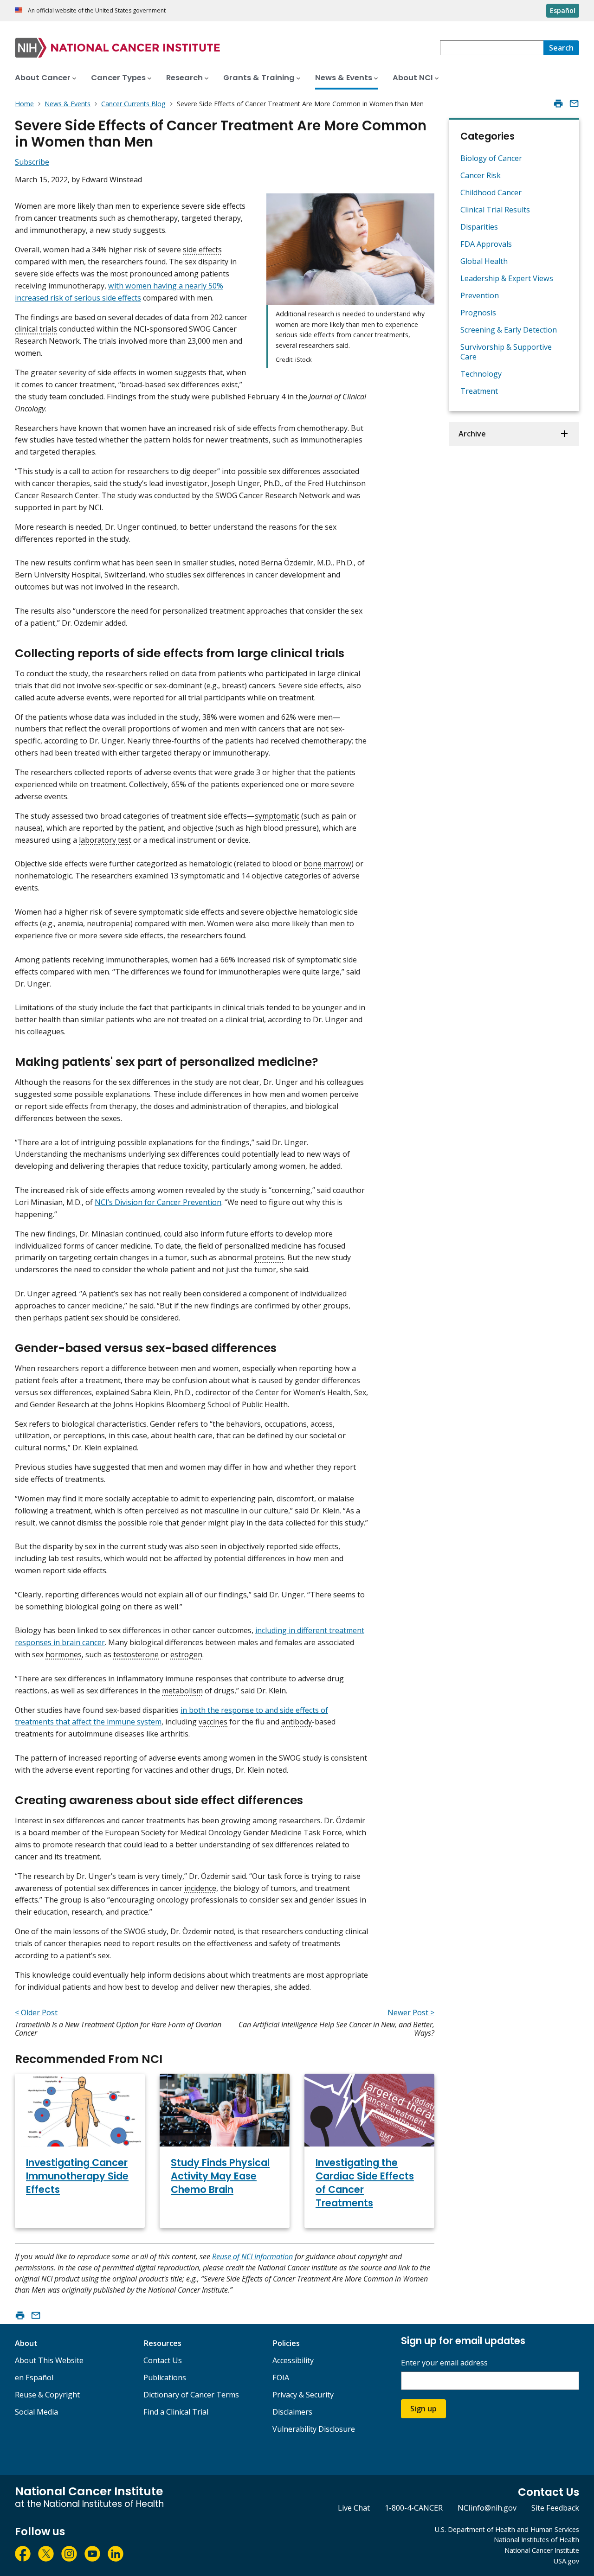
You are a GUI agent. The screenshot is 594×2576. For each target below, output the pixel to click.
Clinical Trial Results (495, 210)
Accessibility (293, 2360)
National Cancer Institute (542, 2550)
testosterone (136, 1654)
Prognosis (478, 313)
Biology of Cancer (491, 158)
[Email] (574, 103)
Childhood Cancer (491, 192)
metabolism (182, 1691)
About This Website (49, 2360)
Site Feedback (555, 2508)
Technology (481, 374)
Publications (165, 2377)
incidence (200, 1888)
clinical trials (36, 329)
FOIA (281, 2377)
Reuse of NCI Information (252, 2256)
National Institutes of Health (536, 2540)
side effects (202, 250)
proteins (269, 1257)
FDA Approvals (486, 244)
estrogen (186, 1654)
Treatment (479, 391)
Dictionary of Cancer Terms (191, 2395)
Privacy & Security (303, 2395)
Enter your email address (444, 2363)
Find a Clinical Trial (176, 2412)
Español (563, 10)
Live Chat (354, 2508)
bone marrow (327, 864)
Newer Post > (411, 2012)
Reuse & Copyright (47, 2395)
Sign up (423, 2409)
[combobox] (492, 48)
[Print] (558, 103)
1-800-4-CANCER (414, 2508)
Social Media (36, 2412)
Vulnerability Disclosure (314, 2429)
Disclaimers (292, 2412)
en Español (34, 2377)
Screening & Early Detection (509, 330)
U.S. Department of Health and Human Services (507, 2529)
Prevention (480, 295)
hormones (64, 1654)
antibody (297, 1722)
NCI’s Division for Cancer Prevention (158, 1202)
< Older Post (36, 2012)
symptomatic (277, 816)
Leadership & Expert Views (507, 278)
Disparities (479, 227)
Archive (472, 434)
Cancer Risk (481, 175)
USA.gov (566, 2561)
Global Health (484, 261)
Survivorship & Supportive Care (506, 352)
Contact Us (163, 2360)
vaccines (213, 1722)
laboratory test (105, 840)
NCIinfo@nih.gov (487, 2508)
